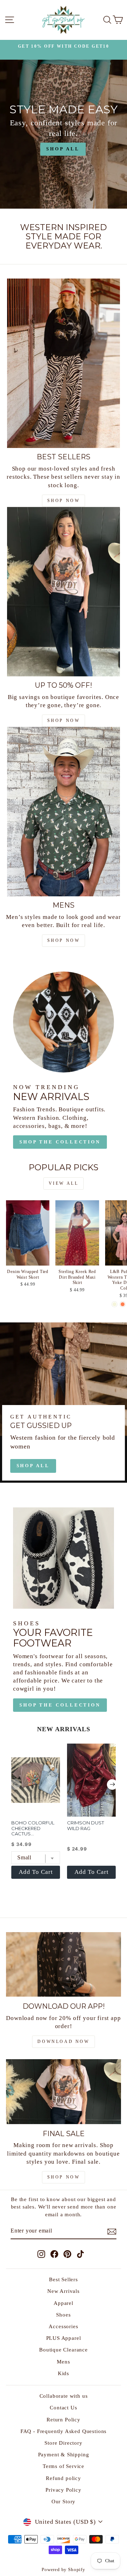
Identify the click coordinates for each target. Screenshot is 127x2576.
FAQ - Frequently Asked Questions (64, 2431)
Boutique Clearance (64, 2350)
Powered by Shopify (64, 2570)
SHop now (64, 501)
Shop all (33, 1466)
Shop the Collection (60, 1142)
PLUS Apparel (64, 2338)
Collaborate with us (64, 2396)
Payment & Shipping (64, 2454)
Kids (64, 2373)
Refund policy (64, 2478)
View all (64, 1183)
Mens (63, 2362)
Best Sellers (64, 2279)
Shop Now (64, 2177)
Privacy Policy (64, 2490)
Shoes (63, 2315)
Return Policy (64, 2419)
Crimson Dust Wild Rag (86, 1825)
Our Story (64, 2501)
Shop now (64, 721)
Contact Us (63, 2407)
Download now (63, 2042)
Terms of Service (64, 2466)
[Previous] (15, 1785)
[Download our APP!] (64, 1964)
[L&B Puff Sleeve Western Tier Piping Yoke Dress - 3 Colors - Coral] (123, 1304)
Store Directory (63, 2443)
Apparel (64, 2303)
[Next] (112, 1785)
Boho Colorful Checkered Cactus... (33, 1828)
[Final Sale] (64, 2091)
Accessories (63, 2326)
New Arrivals (64, 2291)
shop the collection (60, 1705)
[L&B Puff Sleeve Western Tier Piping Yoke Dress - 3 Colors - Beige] (114, 1304)
